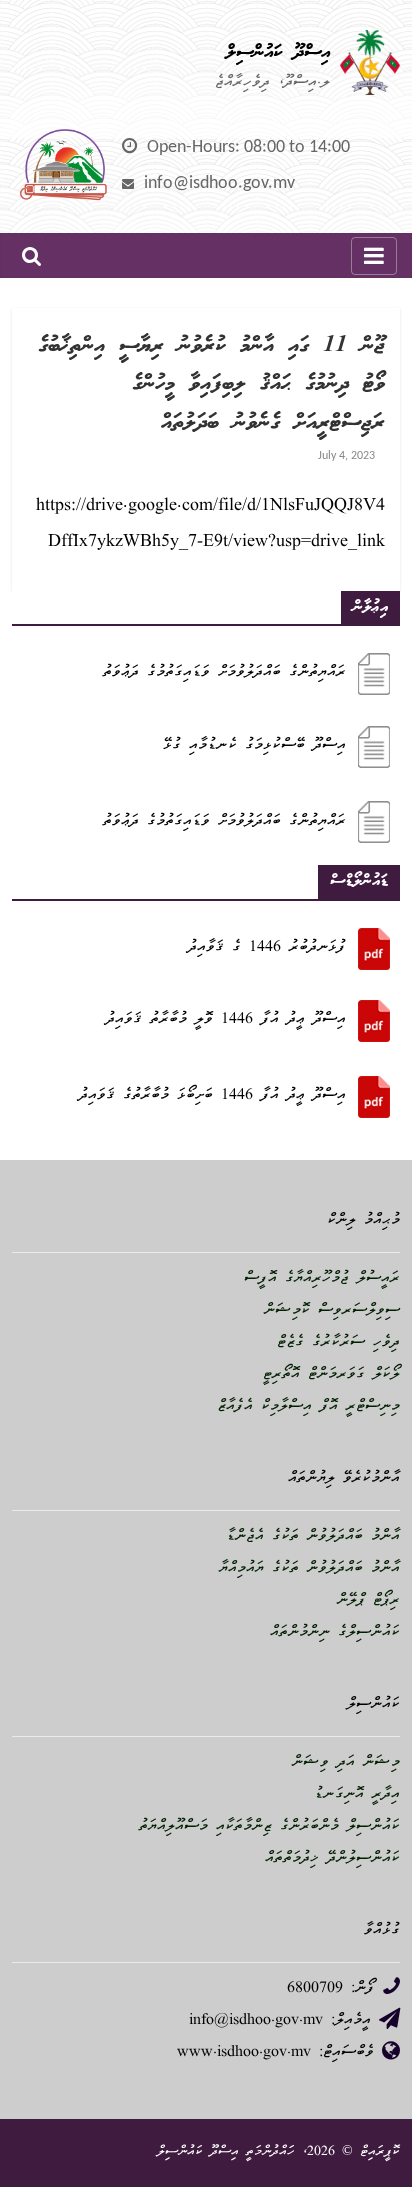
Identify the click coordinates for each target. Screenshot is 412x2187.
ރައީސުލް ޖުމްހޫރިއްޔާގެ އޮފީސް (322, 1279)
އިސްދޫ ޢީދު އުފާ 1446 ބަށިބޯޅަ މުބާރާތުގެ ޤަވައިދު (212, 1096)
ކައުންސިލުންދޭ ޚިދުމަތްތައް (332, 1859)
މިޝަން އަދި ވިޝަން (346, 1763)
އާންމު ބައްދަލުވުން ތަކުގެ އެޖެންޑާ (313, 1537)
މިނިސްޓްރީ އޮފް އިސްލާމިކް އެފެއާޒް (308, 1407)
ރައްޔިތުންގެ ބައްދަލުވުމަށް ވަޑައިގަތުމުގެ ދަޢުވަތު (224, 673)
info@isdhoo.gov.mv (219, 183)
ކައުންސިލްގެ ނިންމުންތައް (335, 1633)
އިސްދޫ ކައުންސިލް (278, 53)
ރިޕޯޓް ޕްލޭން (368, 1601)
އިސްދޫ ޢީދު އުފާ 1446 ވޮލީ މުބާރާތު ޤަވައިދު (226, 1020)
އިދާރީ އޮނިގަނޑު (357, 1795)
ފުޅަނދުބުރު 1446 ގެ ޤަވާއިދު (267, 948)
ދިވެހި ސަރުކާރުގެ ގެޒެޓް (338, 1343)
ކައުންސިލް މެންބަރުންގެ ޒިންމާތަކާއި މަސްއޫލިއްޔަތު (269, 1827)
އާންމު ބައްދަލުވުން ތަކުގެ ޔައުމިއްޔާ (309, 1569)
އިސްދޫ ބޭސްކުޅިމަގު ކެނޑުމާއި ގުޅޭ (254, 746)
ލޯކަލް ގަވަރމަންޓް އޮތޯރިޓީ (331, 1375)
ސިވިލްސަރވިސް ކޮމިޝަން (332, 1311)
